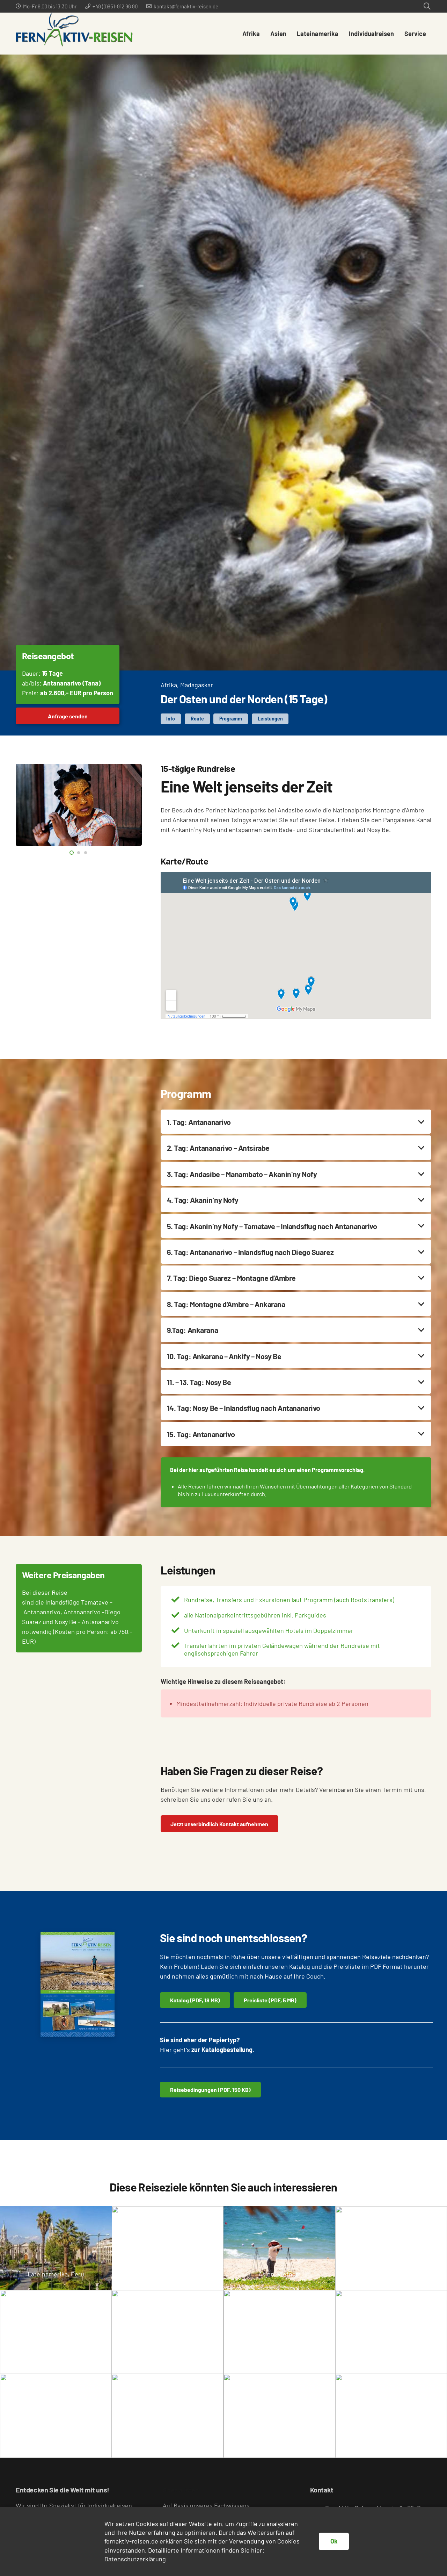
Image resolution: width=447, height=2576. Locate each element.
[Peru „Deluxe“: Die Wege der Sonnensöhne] (56, 2248)
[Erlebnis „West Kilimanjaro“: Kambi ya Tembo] (168, 2248)
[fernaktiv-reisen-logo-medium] (74, 34)
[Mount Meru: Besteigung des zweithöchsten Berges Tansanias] (279, 2416)
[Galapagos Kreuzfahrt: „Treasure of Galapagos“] (391, 2248)
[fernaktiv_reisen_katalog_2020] (78, 1984)
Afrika (169, 685)
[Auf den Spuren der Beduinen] (391, 2332)
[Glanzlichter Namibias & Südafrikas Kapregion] (56, 2332)
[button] (427, 6)
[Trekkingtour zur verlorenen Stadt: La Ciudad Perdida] (391, 2416)
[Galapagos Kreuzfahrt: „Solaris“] (168, 2416)
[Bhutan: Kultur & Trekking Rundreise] (279, 2332)
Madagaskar (197, 685)
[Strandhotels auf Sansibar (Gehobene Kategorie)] (168, 2332)
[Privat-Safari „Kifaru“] (56, 2416)
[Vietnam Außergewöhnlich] (279, 2248)
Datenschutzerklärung (135, 2559)
